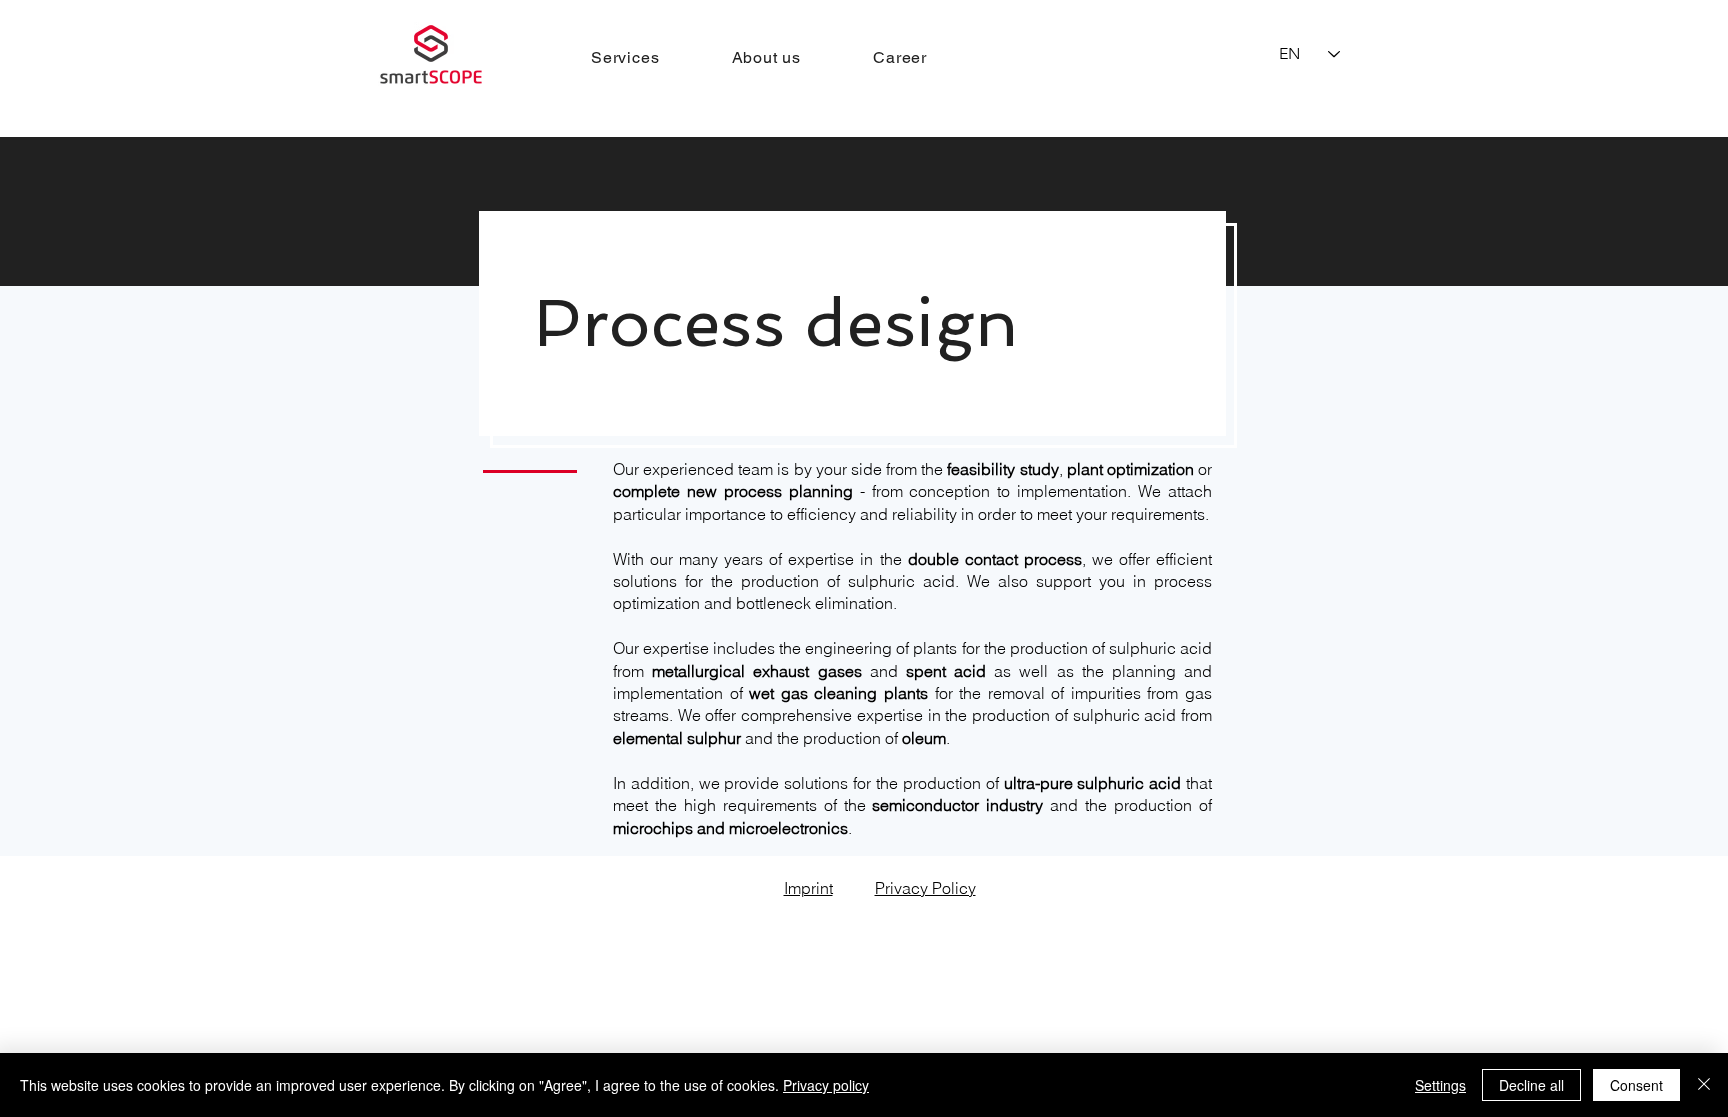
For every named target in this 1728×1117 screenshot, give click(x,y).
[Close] (1704, 1085)
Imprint (808, 888)
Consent (1636, 1085)
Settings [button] (1440, 1085)
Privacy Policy (925, 888)
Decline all (1531, 1085)
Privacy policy (826, 1085)
